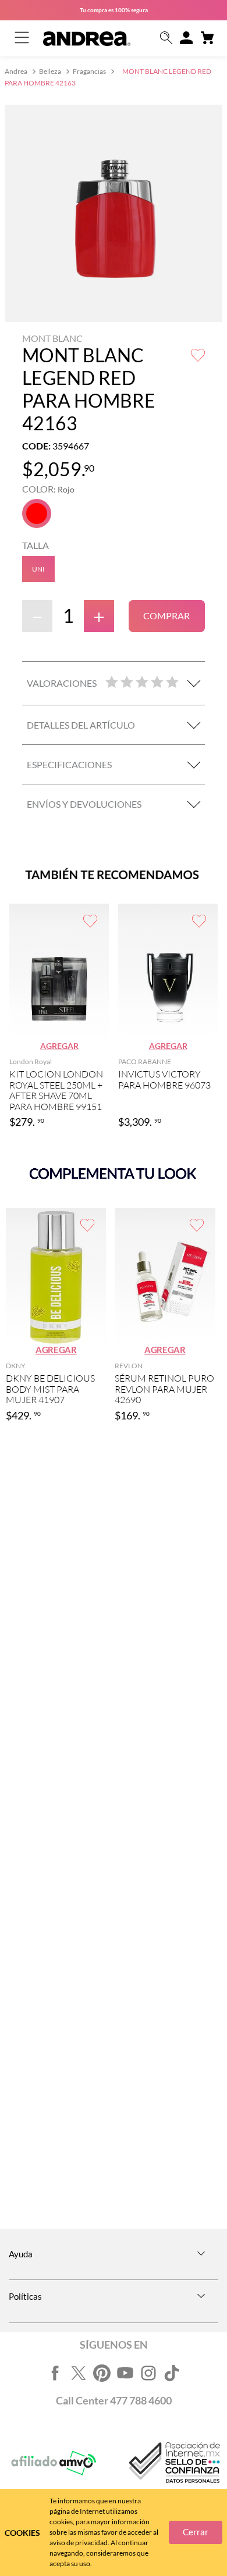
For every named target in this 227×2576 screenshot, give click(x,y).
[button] (166, 39)
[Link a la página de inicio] (17, 72)
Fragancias (89, 71)
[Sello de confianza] (173, 2463)
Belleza (50, 71)
